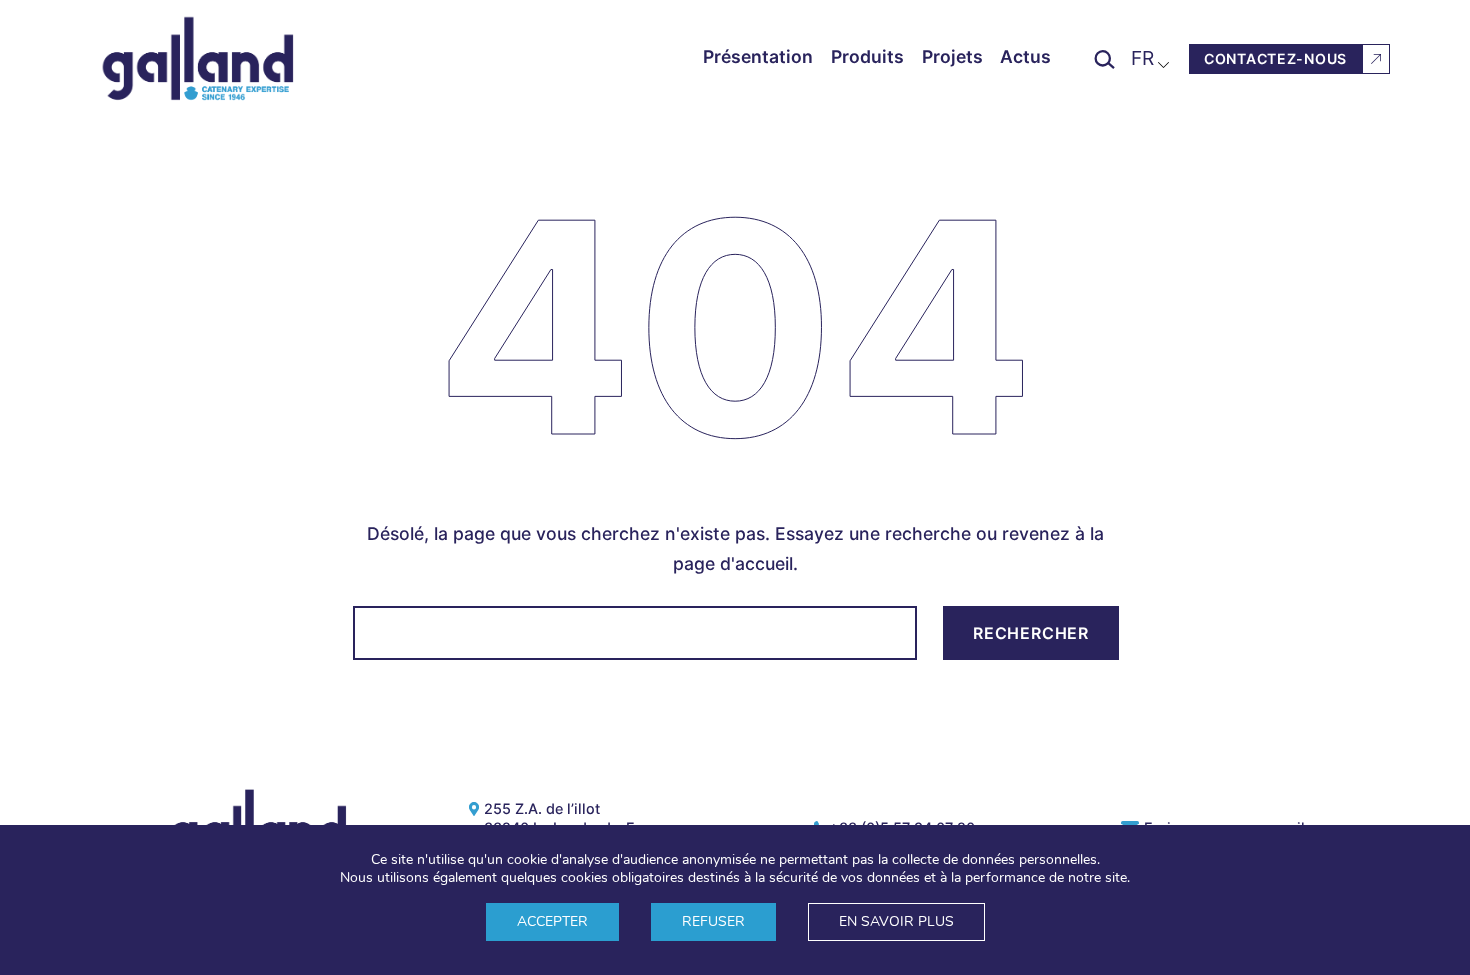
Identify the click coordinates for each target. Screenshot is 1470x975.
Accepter (552, 921)
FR (1142, 58)
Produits (867, 57)
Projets (952, 57)
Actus (1025, 57)
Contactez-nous (1275, 58)
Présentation (758, 57)
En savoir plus (896, 921)
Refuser (713, 921)
